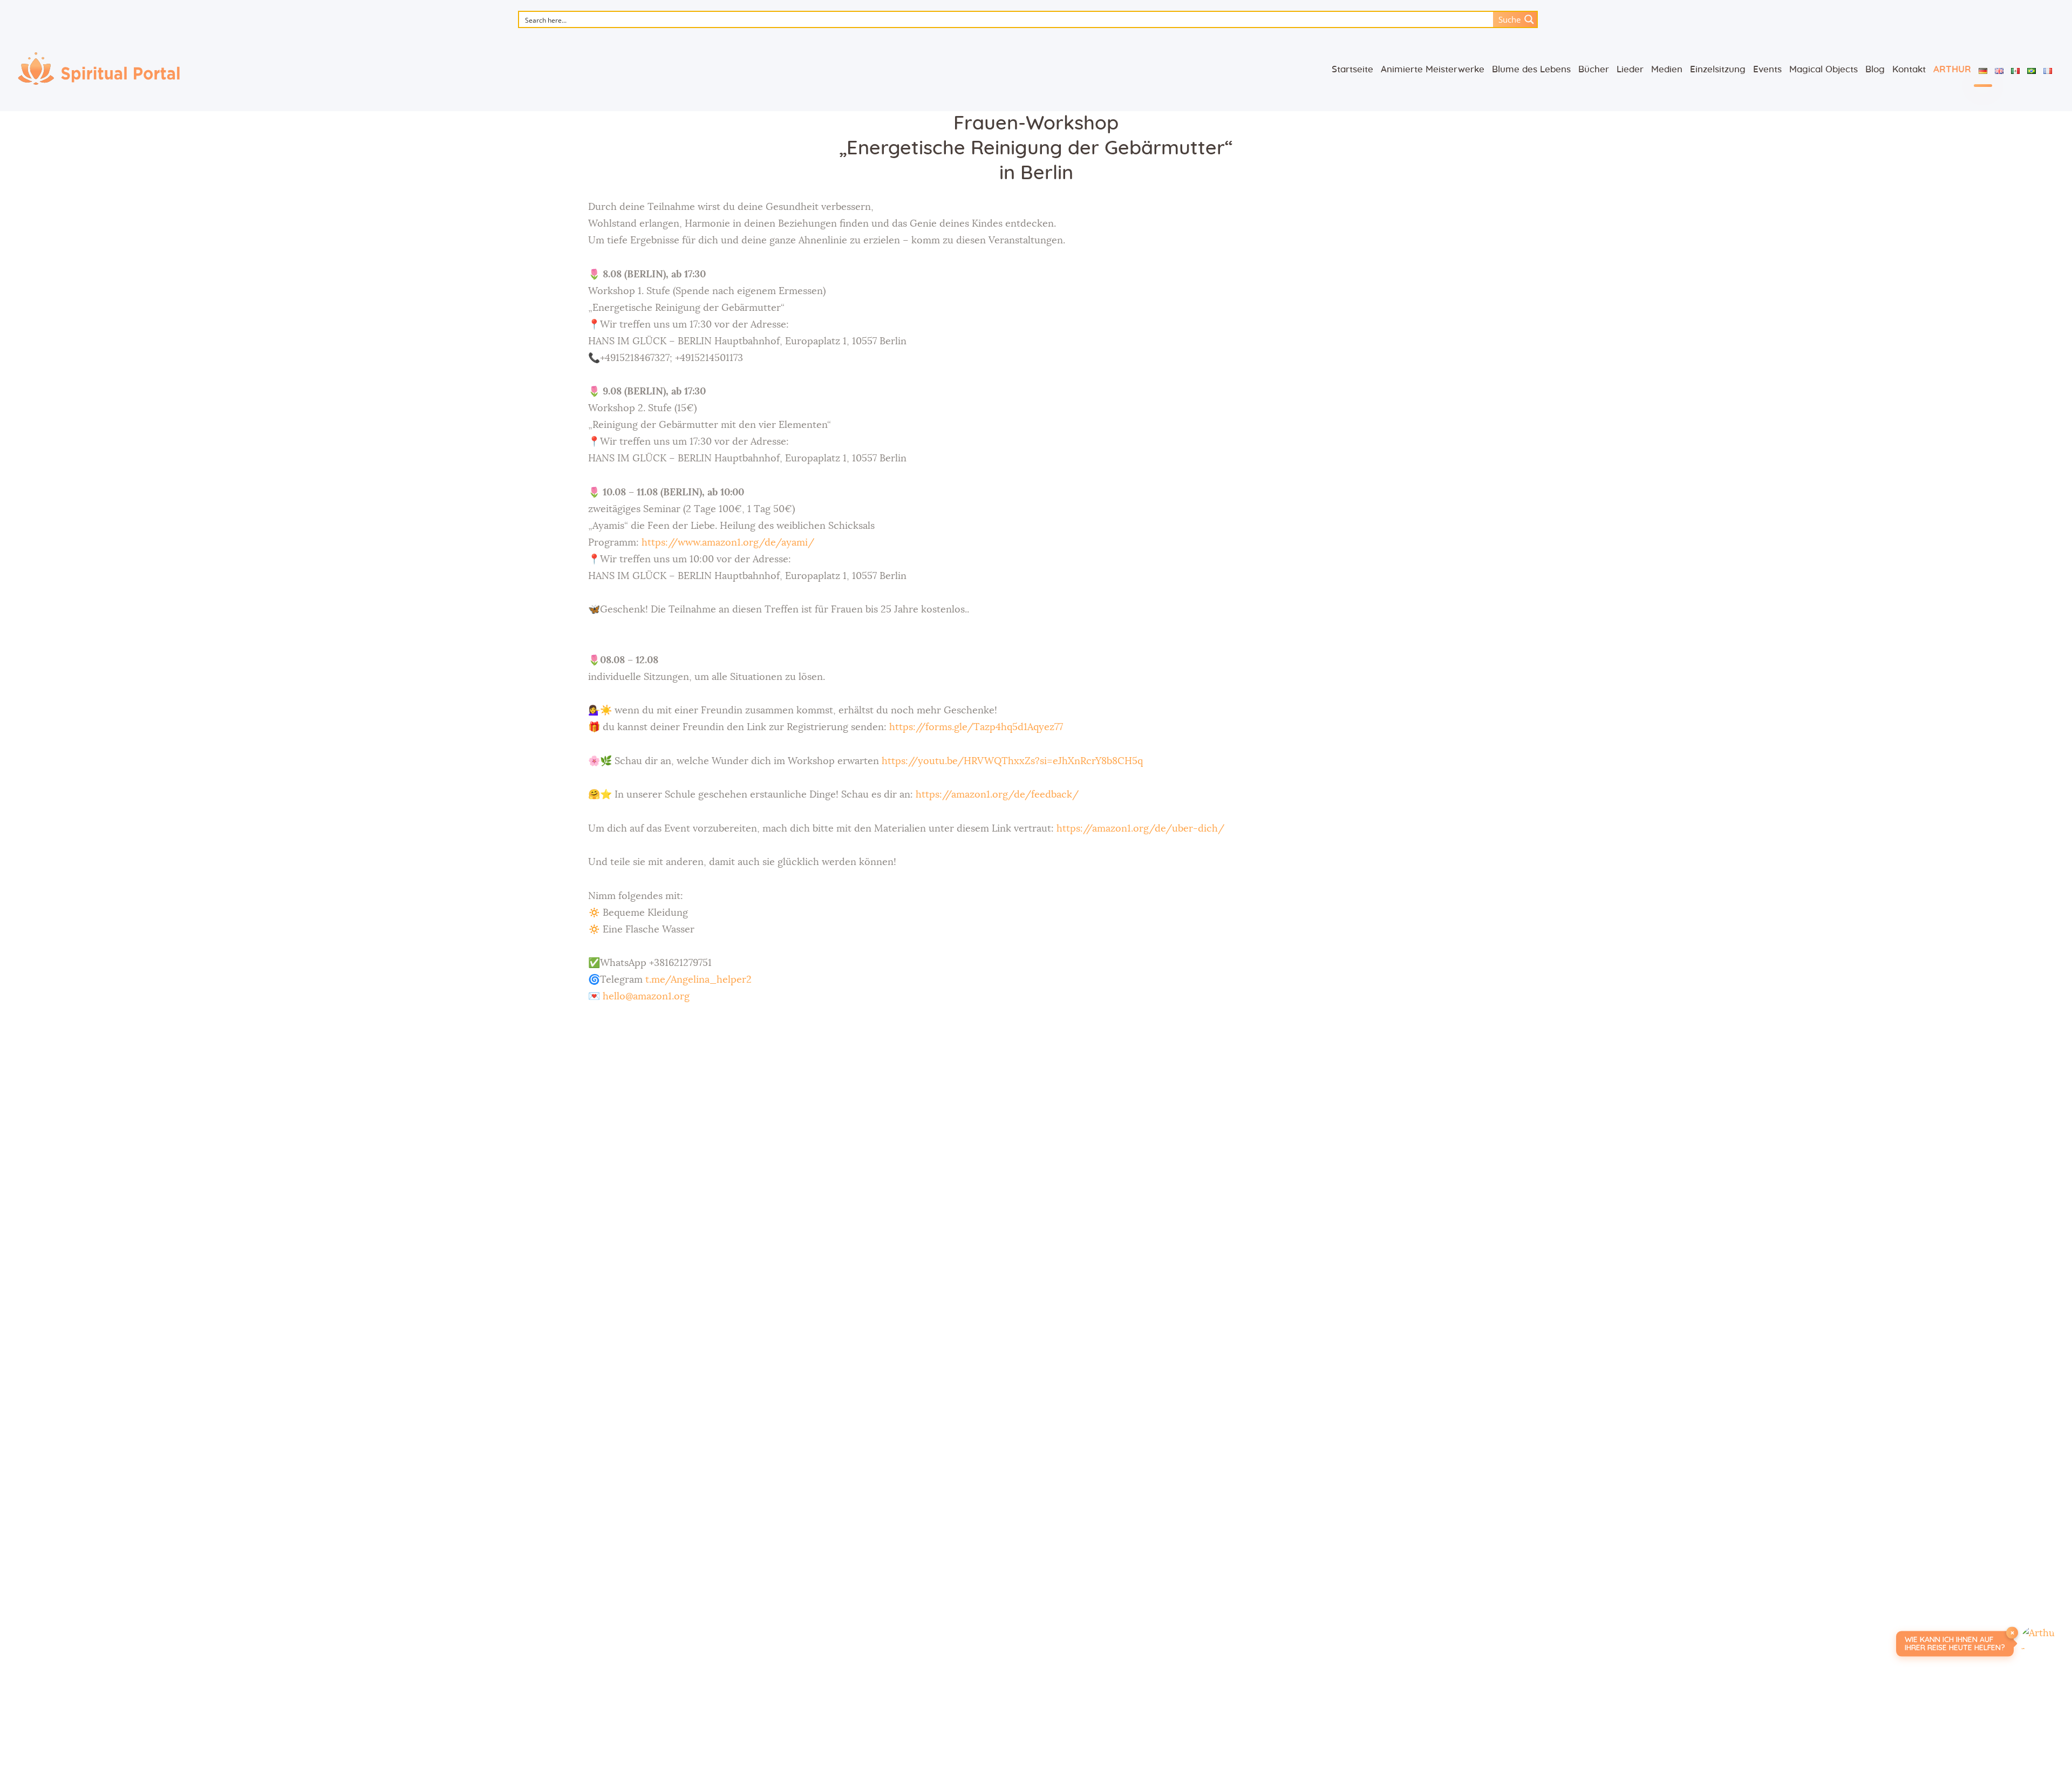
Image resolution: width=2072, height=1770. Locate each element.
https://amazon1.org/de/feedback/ (997, 795)
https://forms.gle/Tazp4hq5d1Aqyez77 (976, 727)
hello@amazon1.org (646, 997)
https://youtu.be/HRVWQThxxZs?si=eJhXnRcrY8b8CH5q (1012, 761)
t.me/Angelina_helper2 (698, 980)
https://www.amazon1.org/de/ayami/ (728, 543)
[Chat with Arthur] (2039, 1644)
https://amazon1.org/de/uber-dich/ (1140, 829)
